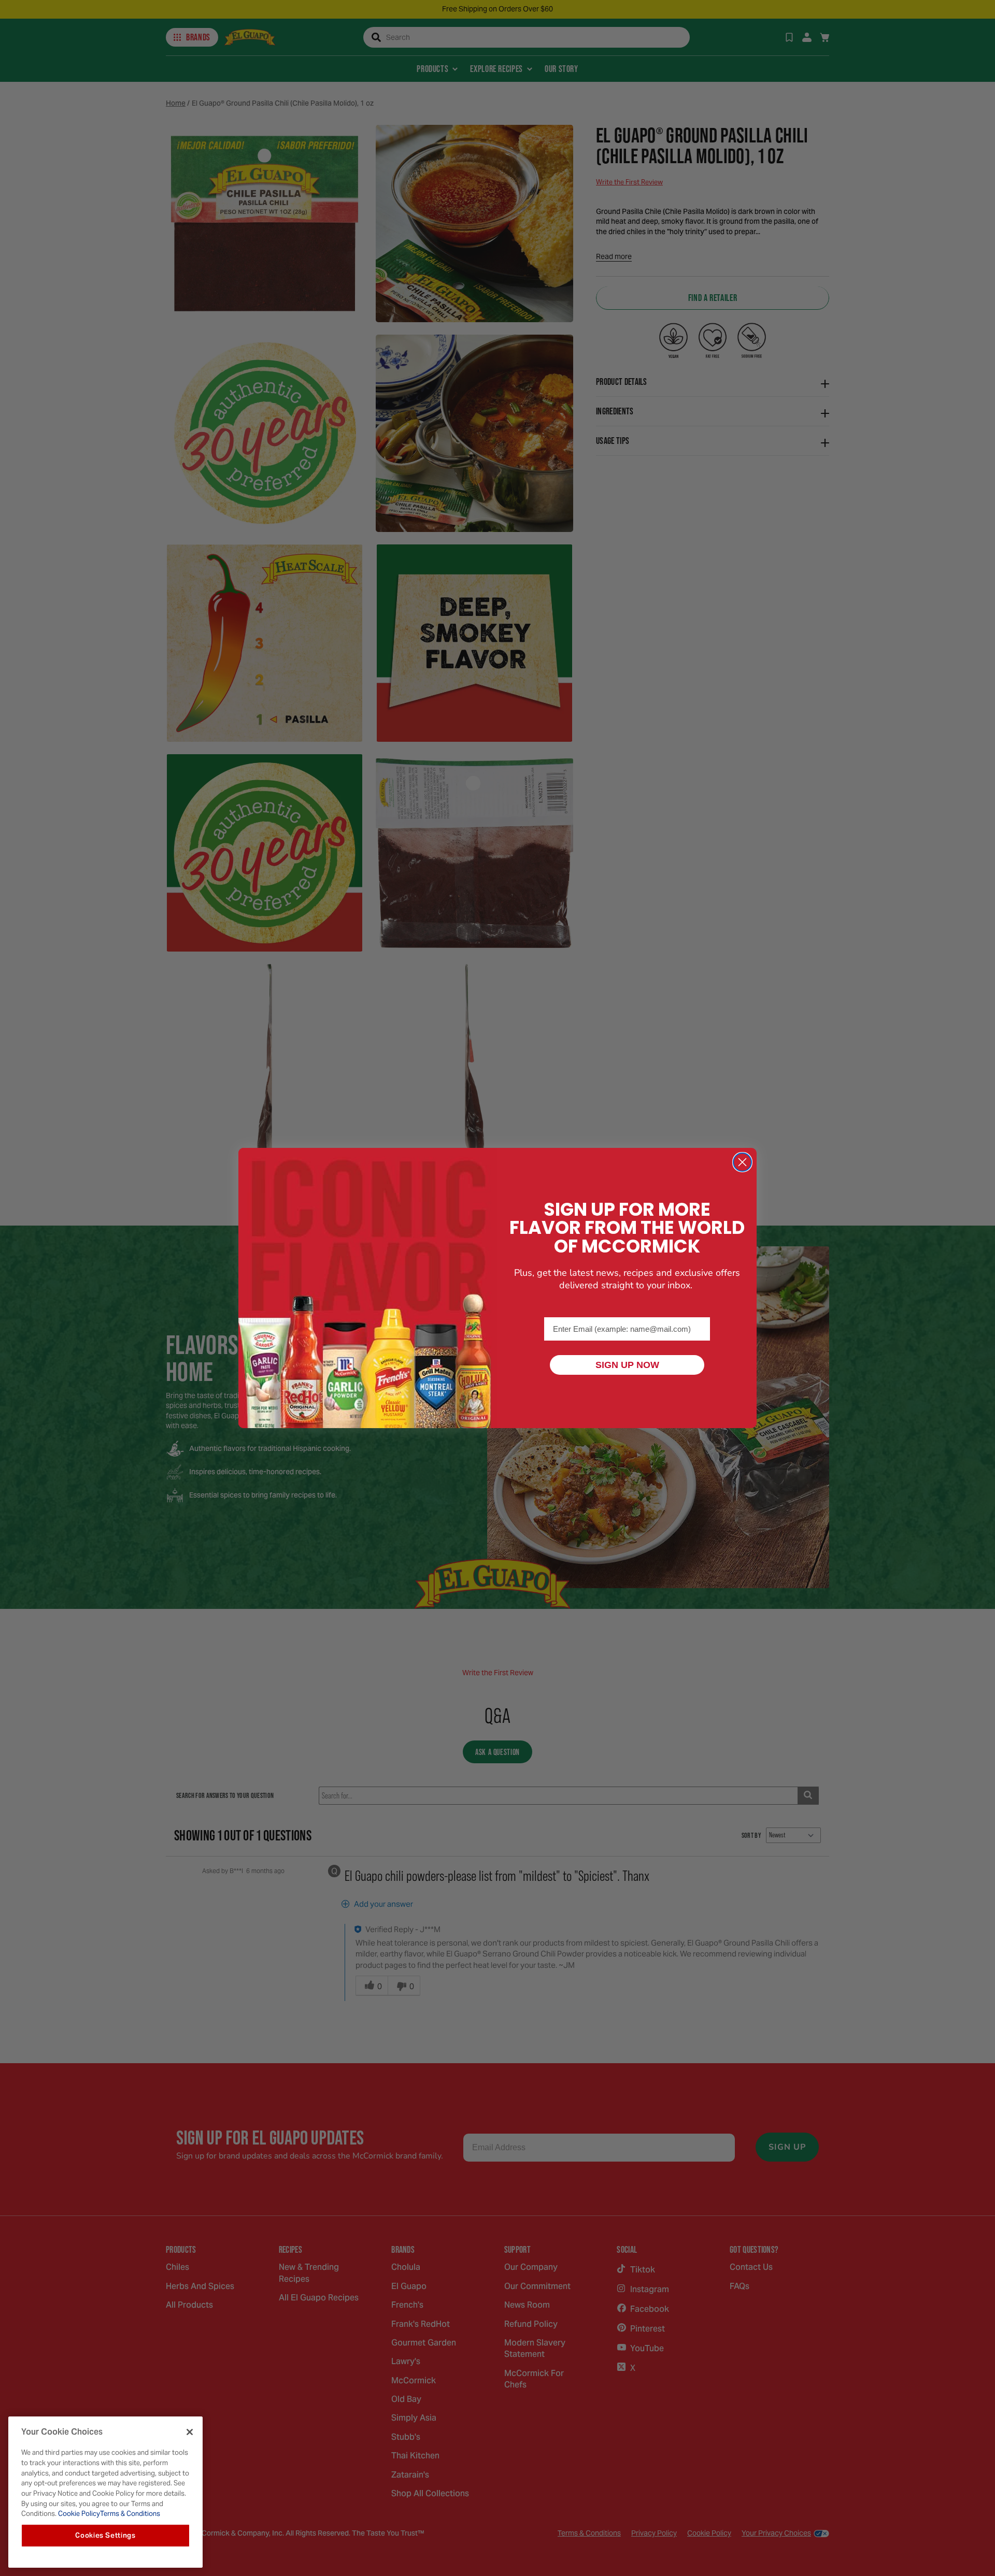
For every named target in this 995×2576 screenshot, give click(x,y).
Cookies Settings (105, 2535)
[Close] (190, 2432)
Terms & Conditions (130, 2514)
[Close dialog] (742, 1162)
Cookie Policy (78, 2514)
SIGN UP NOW (627, 1365)
